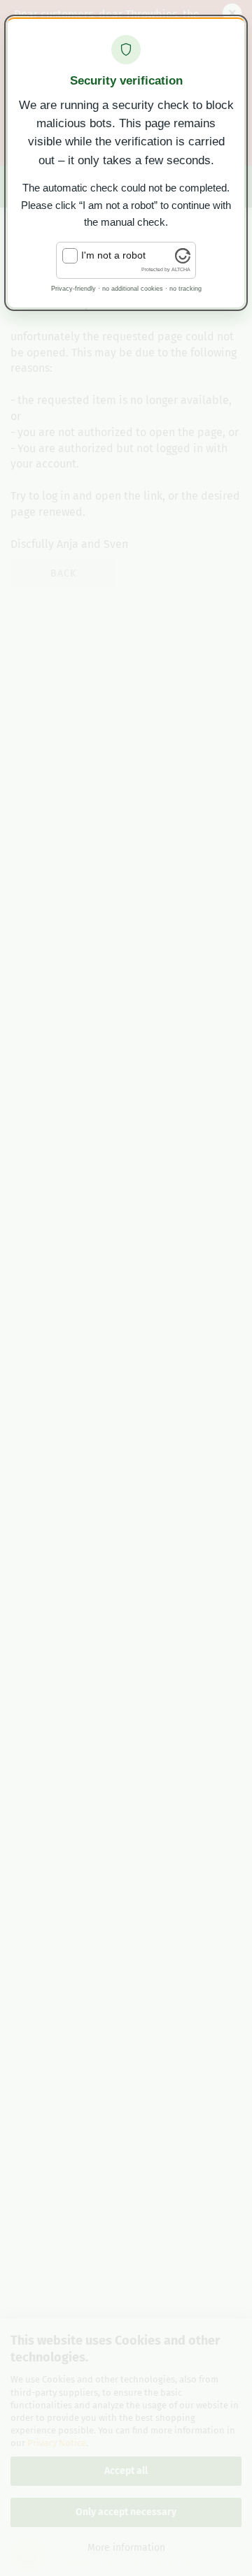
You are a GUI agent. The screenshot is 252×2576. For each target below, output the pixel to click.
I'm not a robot (113, 255)
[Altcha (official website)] (183, 260)
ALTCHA (181, 269)
